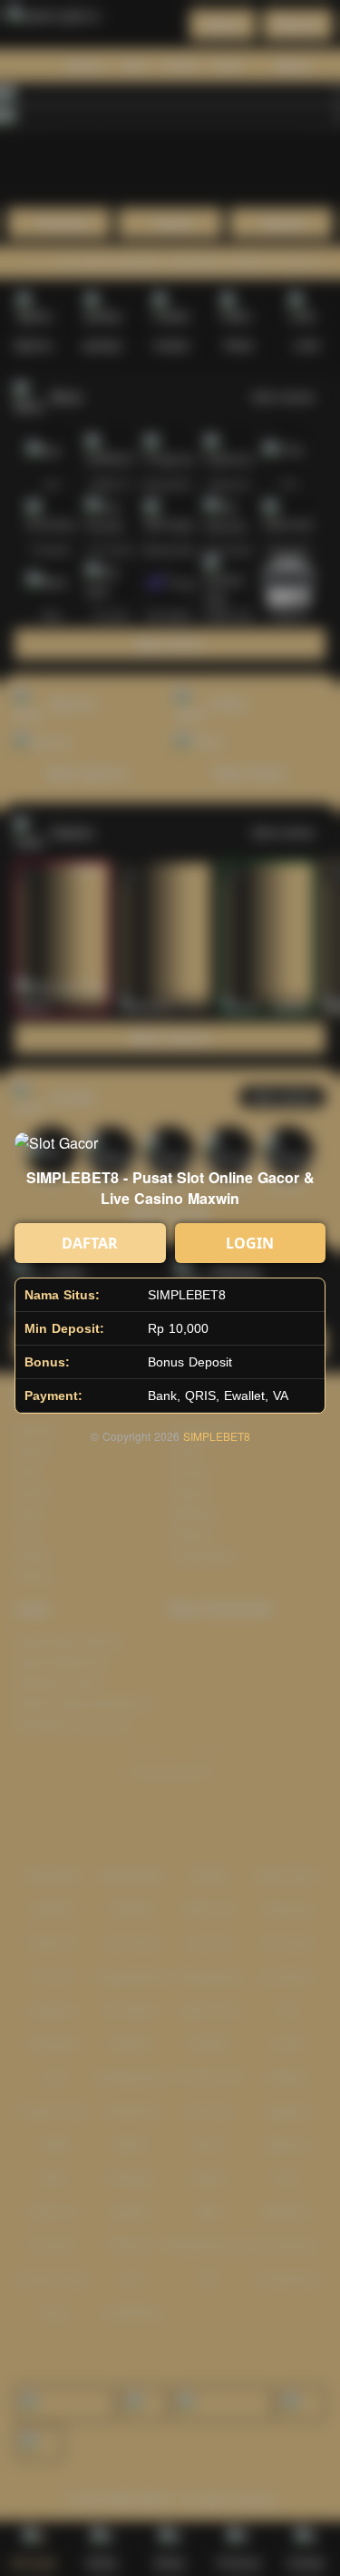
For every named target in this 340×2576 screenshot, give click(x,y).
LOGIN (250, 1243)
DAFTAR (90, 1243)
